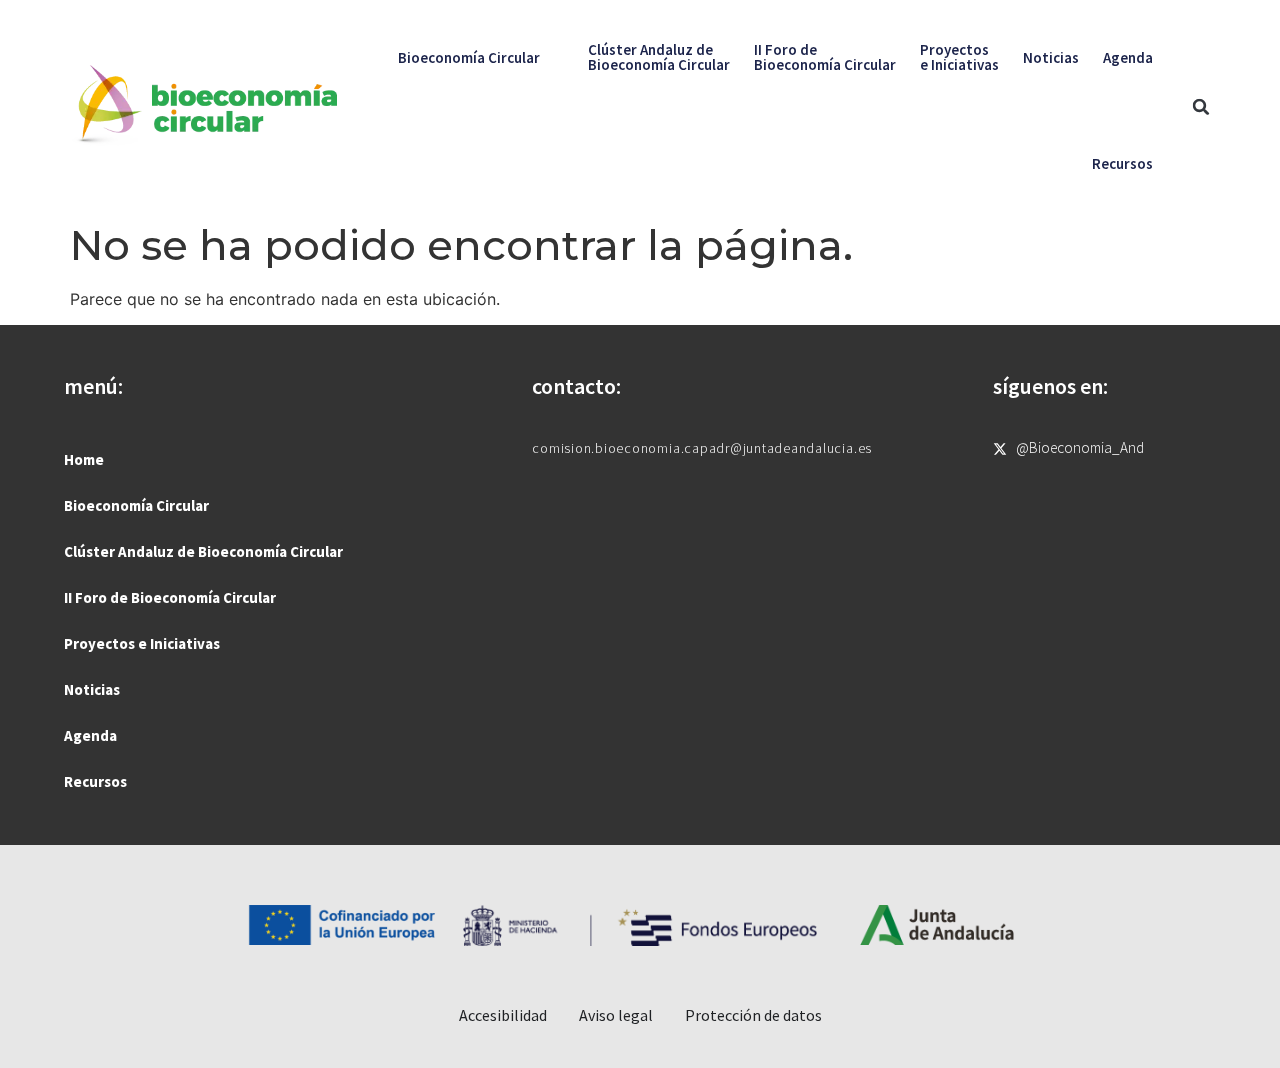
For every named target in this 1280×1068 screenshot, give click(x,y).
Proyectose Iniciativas (959, 57)
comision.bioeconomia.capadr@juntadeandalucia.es (702, 448)
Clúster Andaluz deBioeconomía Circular (659, 57)
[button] (1201, 106)
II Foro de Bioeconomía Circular (170, 597)
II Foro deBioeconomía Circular (825, 57)
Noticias (1051, 57)
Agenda (1128, 57)
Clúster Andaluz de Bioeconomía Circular (203, 551)
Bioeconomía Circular (469, 57)
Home (84, 459)
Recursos (1122, 163)
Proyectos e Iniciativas (142, 643)
